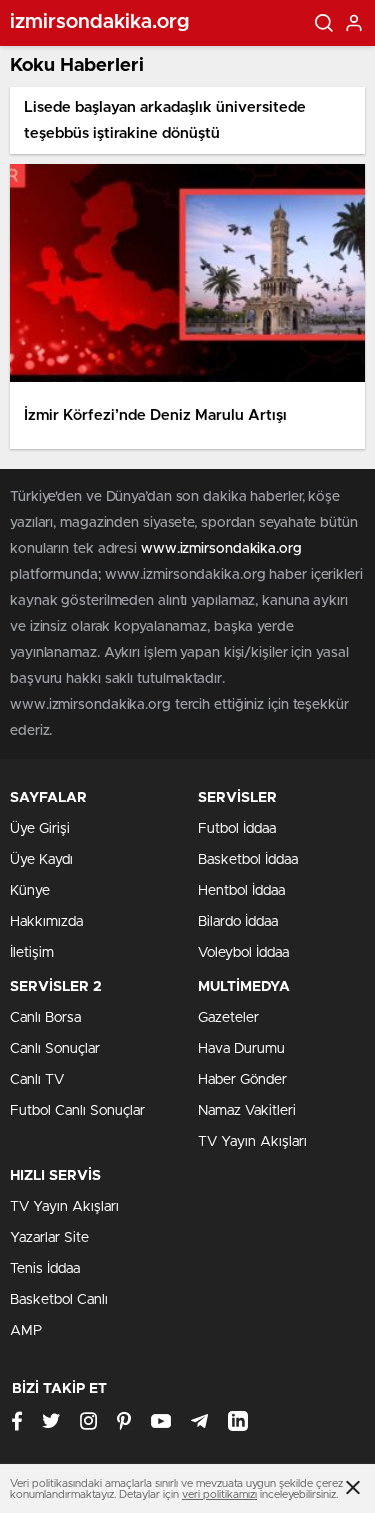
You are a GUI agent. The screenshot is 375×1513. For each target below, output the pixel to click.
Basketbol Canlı (59, 1300)
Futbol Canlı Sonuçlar (77, 1111)
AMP (26, 1331)
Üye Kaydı (41, 860)
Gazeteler (228, 1018)
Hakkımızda (46, 922)
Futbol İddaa (237, 829)
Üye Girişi (40, 829)
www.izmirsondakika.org (221, 549)
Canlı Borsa (45, 1018)
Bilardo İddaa (238, 922)
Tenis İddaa (45, 1269)
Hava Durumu (241, 1049)
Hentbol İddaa (241, 891)
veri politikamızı (219, 1494)
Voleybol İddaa (243, 953)
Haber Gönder (242, 1080)
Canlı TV (37, 1080)
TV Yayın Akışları (252, 1142)
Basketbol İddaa (248, 860)
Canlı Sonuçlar (55, 1049)
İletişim (32, 953)
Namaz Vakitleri (247, 1111)
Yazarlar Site (49, 1238)
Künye (30, 891)
